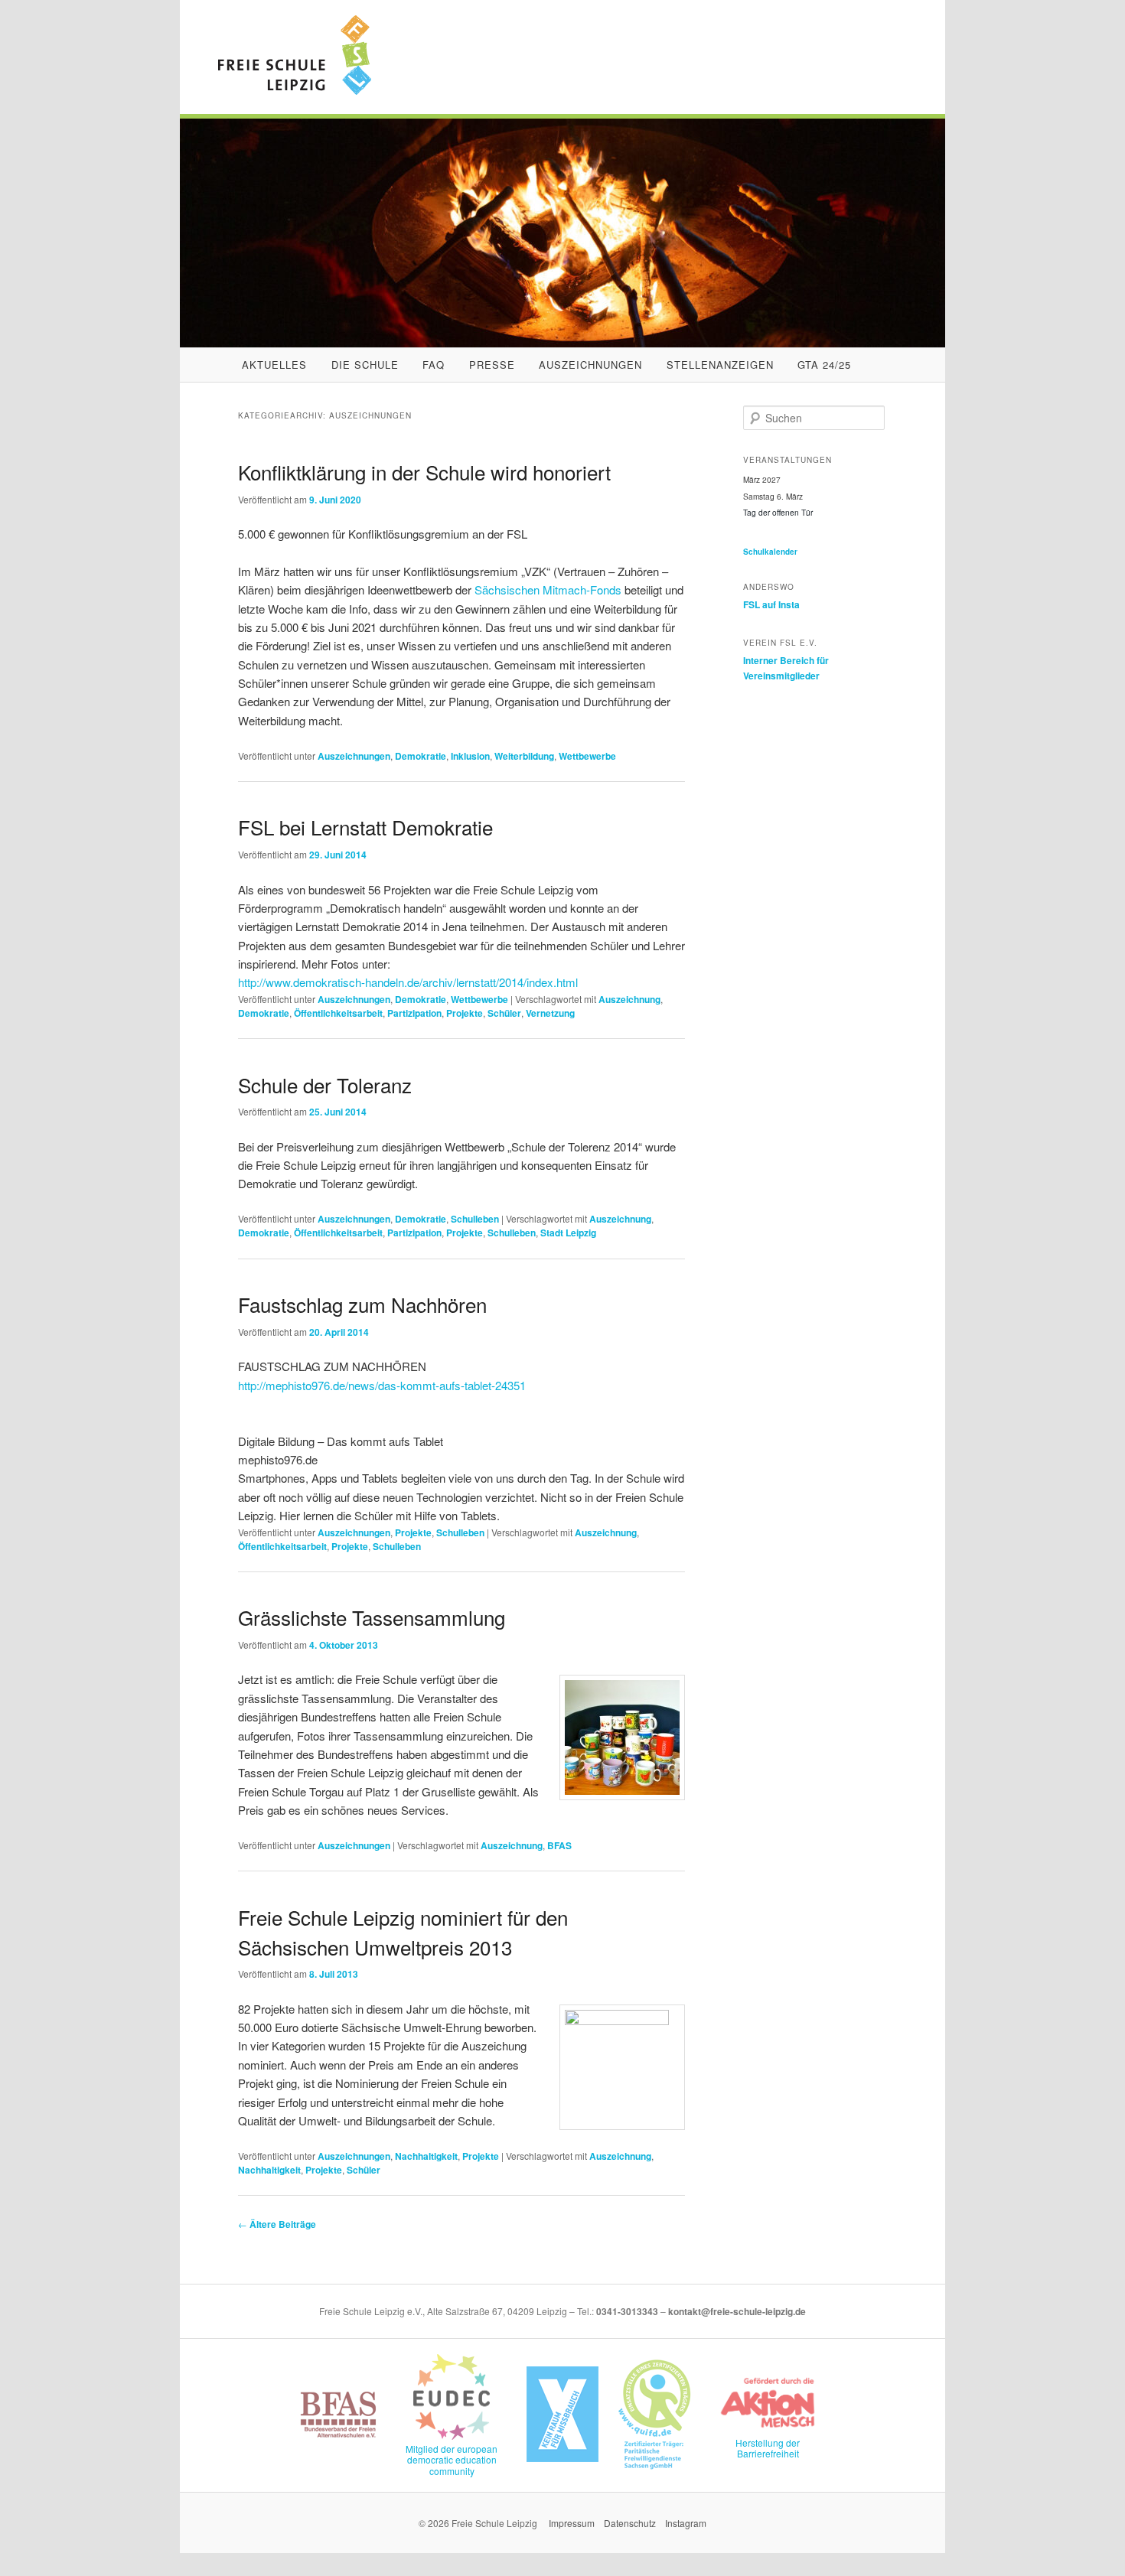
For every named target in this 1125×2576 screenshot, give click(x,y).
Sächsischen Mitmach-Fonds (548, 589)
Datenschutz (630, 2523)
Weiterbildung (524, 756)
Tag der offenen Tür (778, 512)
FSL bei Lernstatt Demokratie (365, 827)
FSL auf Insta (771, 604)
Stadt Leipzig (568, 1233)
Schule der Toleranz (325, 1084)
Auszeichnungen (590, 365)
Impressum (572, 2523)
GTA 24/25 (824, 365)
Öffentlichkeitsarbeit (338, 1013)
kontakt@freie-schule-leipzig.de (737, 2311)
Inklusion (470, 756)
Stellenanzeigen (720, 365)
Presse (492, 365)
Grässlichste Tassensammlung (372, 1617)
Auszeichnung (629, 999)
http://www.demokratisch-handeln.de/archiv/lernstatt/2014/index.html (408, 982)
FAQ (434, 365)
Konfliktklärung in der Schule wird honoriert (424, 472)
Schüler (504, 1013)
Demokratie (421, 756)
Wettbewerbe (587, 756)
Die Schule (365, 365)
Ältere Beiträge (277, 2224)
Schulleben (475, 1219)
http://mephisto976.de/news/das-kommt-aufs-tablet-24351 (382, 1385)
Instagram (686, 2523)
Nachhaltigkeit (426, 2156)
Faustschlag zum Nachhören (362, 1304)
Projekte (465, 1013)
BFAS (559, 1845)
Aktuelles (274, 365)
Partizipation (414, 1013)
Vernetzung (550, 1013)
